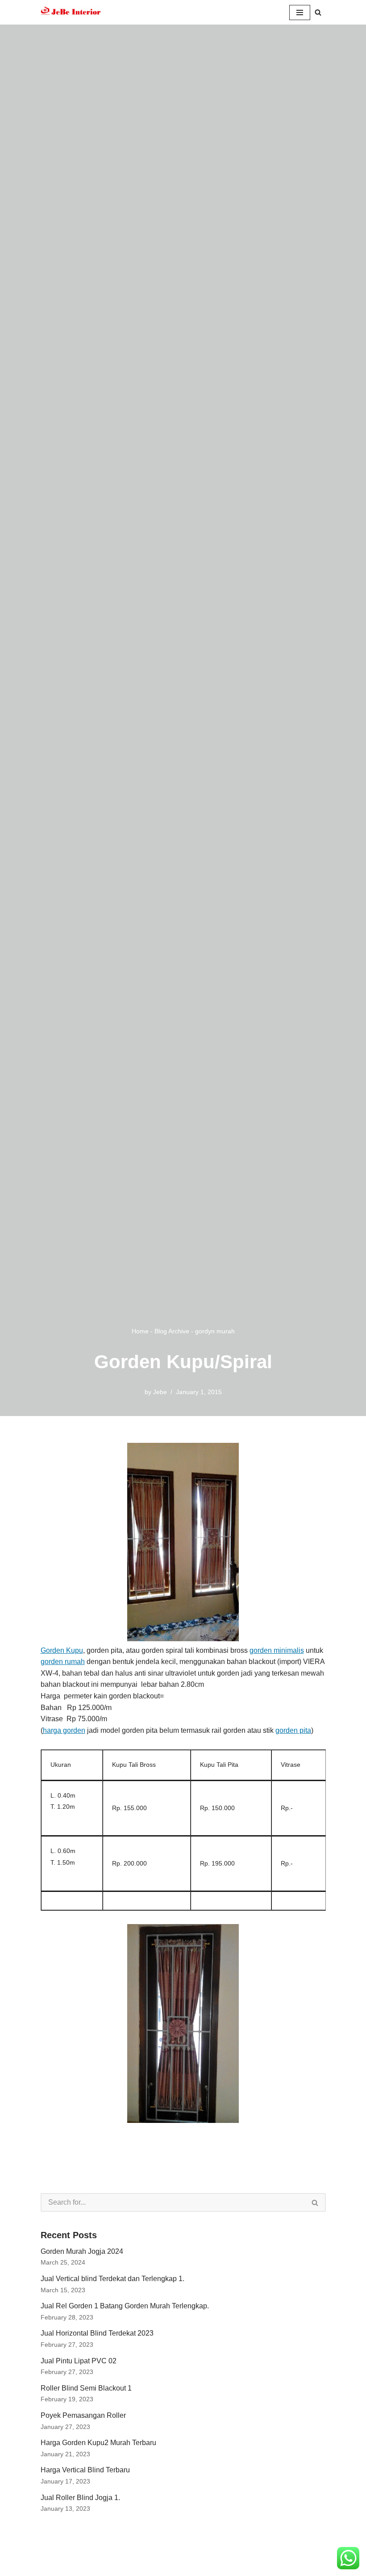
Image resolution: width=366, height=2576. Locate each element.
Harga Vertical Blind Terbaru (85, 2470)
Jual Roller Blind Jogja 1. (80, 2498)
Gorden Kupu (62, 1650)
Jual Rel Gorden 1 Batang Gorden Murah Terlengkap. (125, 2306)
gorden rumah (63, 1662)
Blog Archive (172, 1331)
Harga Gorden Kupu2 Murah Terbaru (98, 2443)
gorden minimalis (277, 1650)
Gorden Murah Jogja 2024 (82, 2251)
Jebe (160, 1392)
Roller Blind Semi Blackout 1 (86, 2388)
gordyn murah (215, 1331)
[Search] (318, 12)
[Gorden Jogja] (71, 12)
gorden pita (293, 1730)
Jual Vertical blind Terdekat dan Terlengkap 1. (112, 2279)
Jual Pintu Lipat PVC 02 (79, 2361)
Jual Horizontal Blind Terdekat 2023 (97, 2333)
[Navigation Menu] (300, 13)
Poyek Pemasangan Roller (83, 2415)
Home (140, 1331)
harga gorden (64, 1730)
